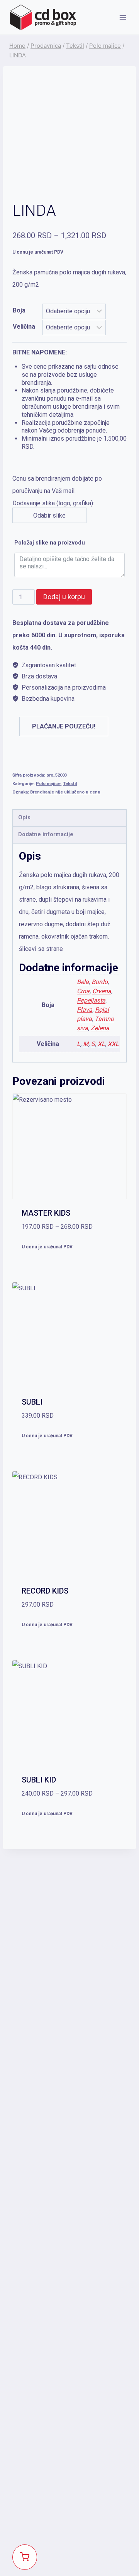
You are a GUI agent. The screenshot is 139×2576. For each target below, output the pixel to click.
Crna (83, 991)
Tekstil (70, 784)
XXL (113, 1044)
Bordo (100, 982)
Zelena (100, 1028)
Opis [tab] (24, 818)
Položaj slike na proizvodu (50, 543)
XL (101, 1044)
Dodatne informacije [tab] (46, 834)
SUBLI (32, 1402)
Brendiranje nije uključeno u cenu (65, 792)
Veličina (24, 327)
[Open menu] (123, 17)
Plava (85, 1010)
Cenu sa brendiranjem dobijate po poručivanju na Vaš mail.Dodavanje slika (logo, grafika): (69, 434)
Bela (83, 982)
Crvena (102, 991)
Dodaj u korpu (64, 597)
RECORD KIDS (45, 1591)
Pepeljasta (91, 1000)
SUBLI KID (39, 1780)
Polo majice (48, 784)
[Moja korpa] (25, 2557)
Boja (19, 310)
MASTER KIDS (46, 1213)
